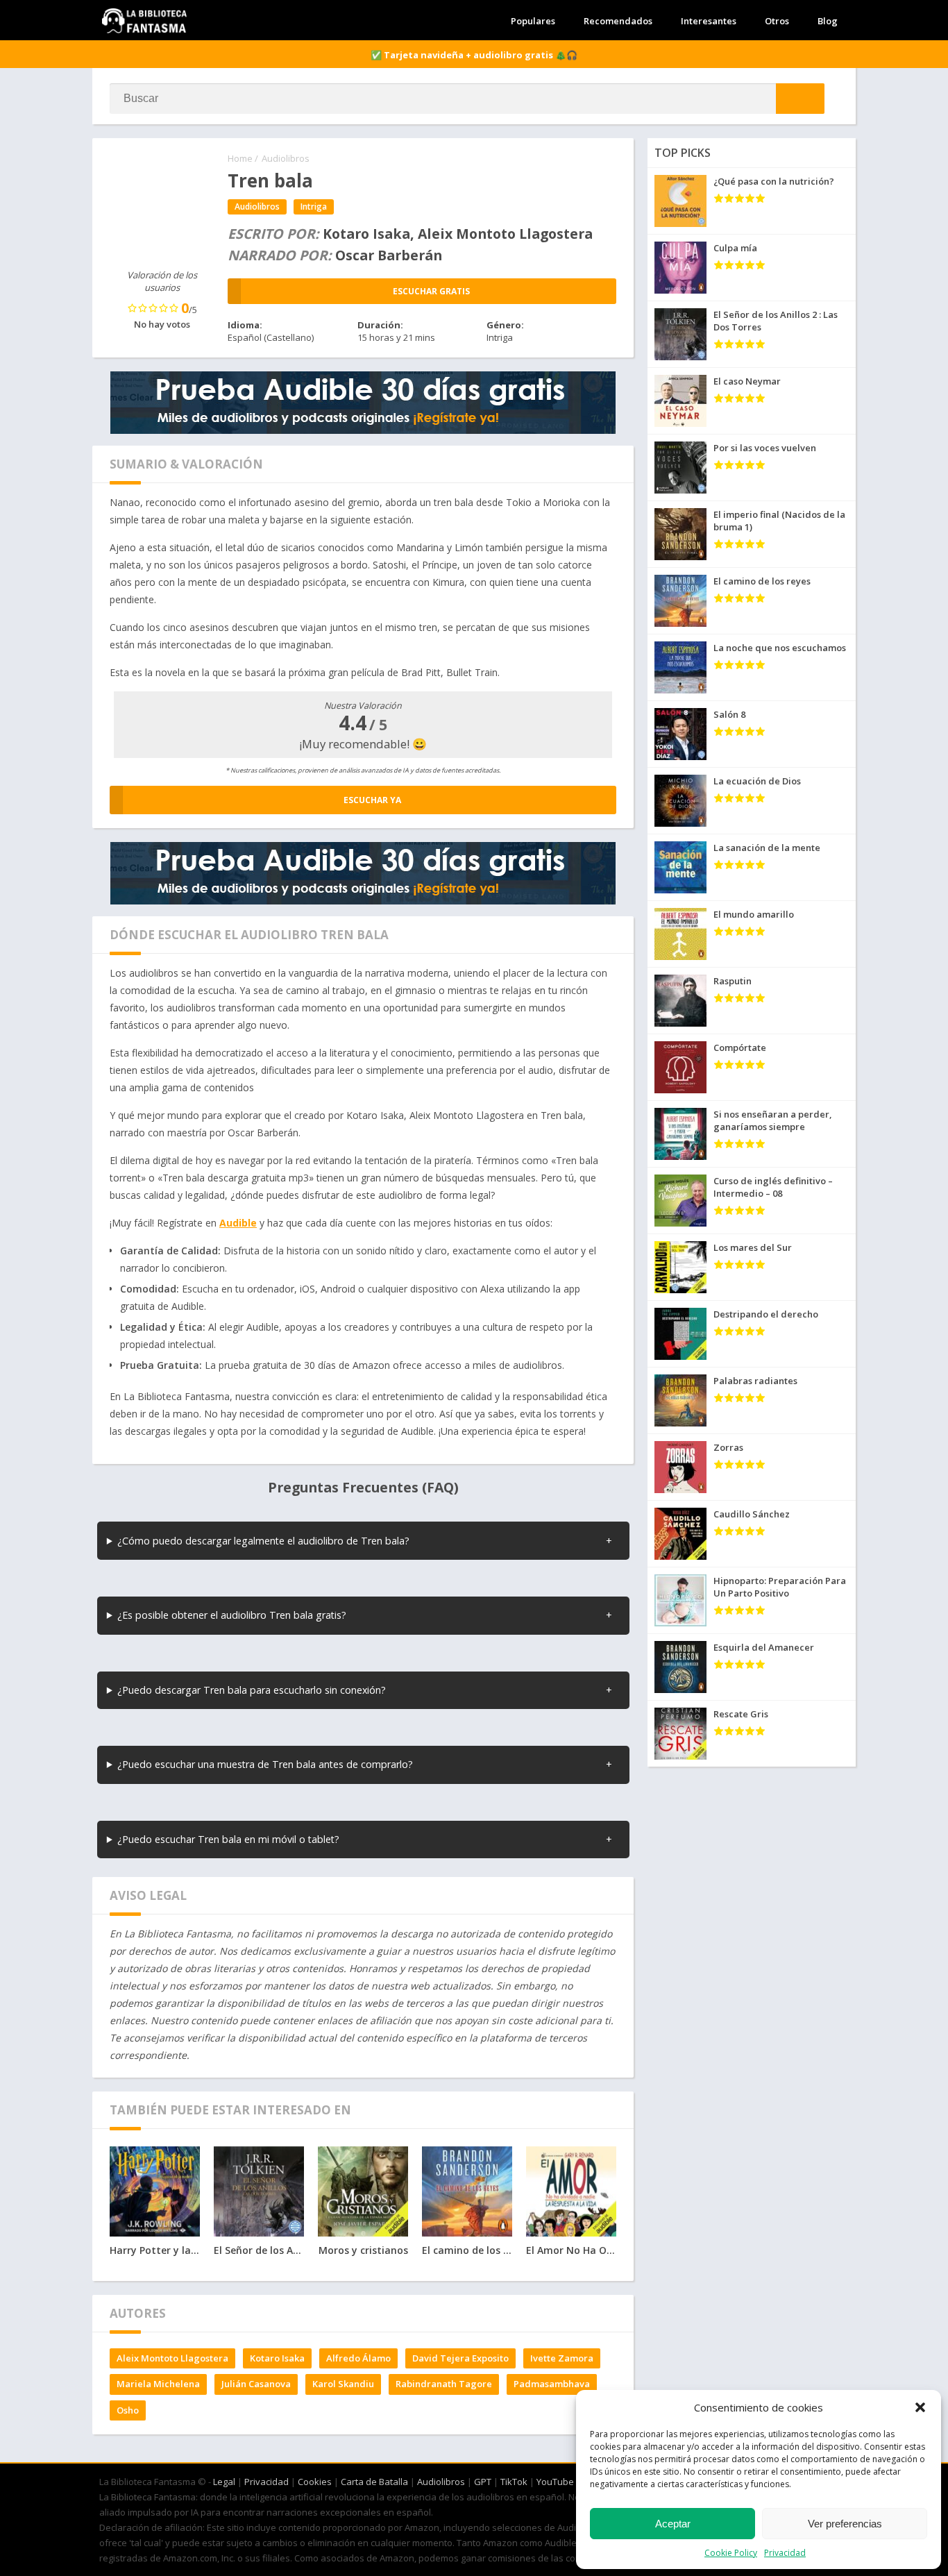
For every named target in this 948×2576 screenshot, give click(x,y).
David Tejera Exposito (460, 2358)
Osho (128, 2410)
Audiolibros (286, 158)
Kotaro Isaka (277, 2358)
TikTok (514, 2482)
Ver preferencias (845, 2524)
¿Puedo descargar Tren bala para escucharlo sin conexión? (252, 1690)
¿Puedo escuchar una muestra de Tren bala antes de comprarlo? (265, 1764)
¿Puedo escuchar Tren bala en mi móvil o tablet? (228, 1839)
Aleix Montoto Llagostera (172, 2358)
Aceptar (673, 2524)
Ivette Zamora (562, 2358)
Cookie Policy (731, 2553)
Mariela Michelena (158, 2384)
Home (240, 158)
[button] (920, 2407)
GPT (483, 2482)
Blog (828, 21)
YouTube (555, 2482)
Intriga (314, 207)
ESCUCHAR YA (372, 800)
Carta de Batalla (374, 2482)
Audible (238, 1223)
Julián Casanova (256, 2384)
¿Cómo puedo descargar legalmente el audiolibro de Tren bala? (263, 1541)
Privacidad (785, 2553)
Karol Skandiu (343, 2384)
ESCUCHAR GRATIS (431, 291)
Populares (533, 21)
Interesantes (709, 21)
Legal (224, 2482)
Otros (777, 21)
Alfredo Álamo (358, 2358)
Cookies (315, 2482)
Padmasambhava (552, 2384)
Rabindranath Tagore (444, 2384)
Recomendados (618, 21)
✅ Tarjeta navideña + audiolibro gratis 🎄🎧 (474, 55)
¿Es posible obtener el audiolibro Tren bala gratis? (232, 1615)
